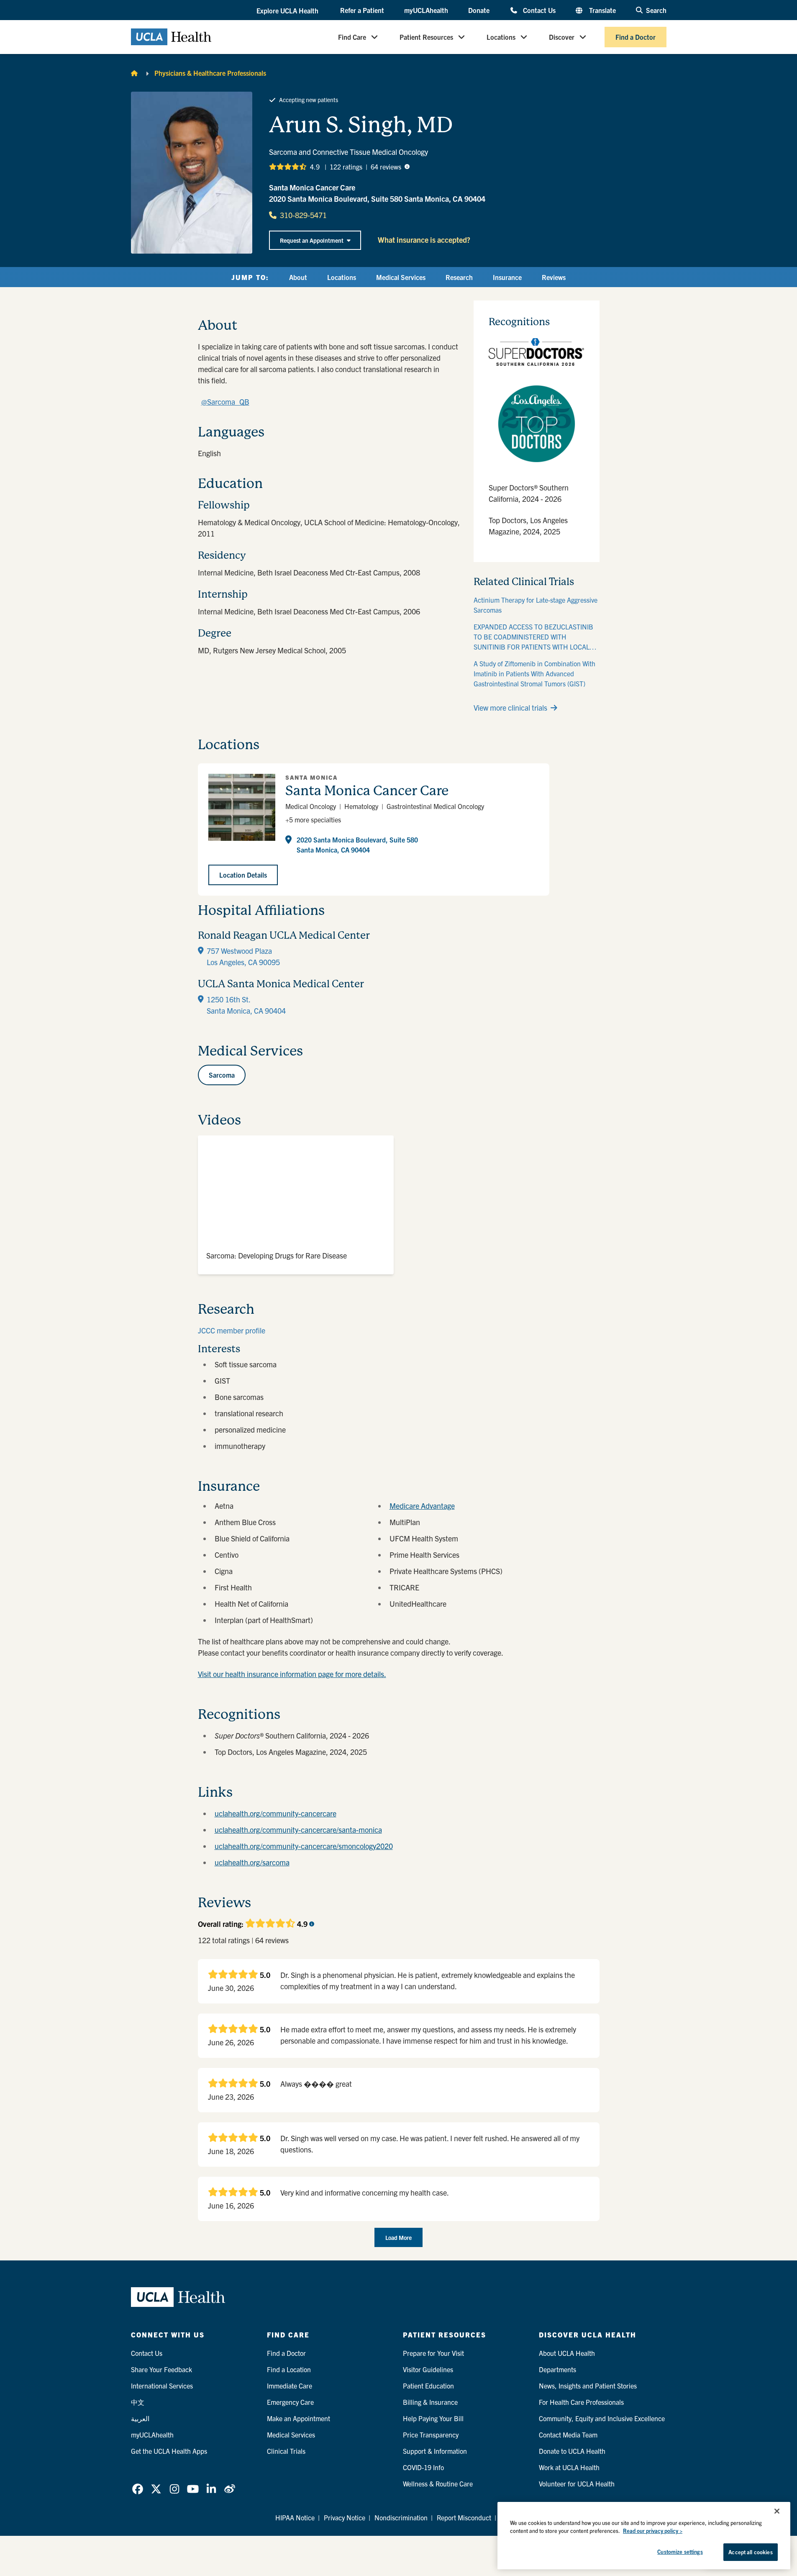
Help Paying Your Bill (433, 2418)
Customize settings (680, 2552)
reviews (386, 167)
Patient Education (428, 2386)
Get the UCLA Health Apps (169, 2451)
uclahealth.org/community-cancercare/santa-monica (298, 1830)
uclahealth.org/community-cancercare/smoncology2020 (304, 1846)
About (298, 277)
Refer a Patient (362, 10)
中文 (138, 2402)
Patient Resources (426, 37)
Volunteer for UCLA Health (577, 2484)
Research (459, 277)
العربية (140, 2418)
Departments (557, 2369)
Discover (562, 37)
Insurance (507, 277)
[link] (138, 2489)
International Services (162, 2386)
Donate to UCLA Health (572, 2451)
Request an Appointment (312, 240)
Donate (479, 10)
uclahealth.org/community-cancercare (275, 1813)
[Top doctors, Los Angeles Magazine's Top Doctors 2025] (537, 424)
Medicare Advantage (422, 1506)
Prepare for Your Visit (433, 2353)
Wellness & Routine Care (438, 2484)
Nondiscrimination (401, 2517)
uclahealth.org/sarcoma (252, 1862)
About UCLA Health (567, 2353)
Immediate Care (290, 2386)
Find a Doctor (636, 37)
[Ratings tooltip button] (407, 167)
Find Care (352, 37)
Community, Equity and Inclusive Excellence (602, 2418)
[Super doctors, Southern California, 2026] (537, 352)
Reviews (554, 277)
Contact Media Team (568, 2435)
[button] (288, 10)
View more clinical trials (510, 708)
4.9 (315, 167)
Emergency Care (290, 2402)
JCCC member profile (232, 1330)
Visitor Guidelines (428, 2369)
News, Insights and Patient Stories (588, 2386)
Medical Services (401, 277)
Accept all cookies (750, 2552)
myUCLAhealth (426, 10)
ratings (346, 167)
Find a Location (289, 2369)
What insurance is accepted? (424, 240)
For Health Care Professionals (581, 2402)
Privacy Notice (345, 2517)
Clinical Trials (286, 2451)
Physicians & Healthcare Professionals (210, 73)
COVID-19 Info (423, 2467)
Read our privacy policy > (653, 2531)
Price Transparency (431, 2435)
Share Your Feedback (161, 2369)
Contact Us (539, 10)
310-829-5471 (303, 215)
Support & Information (435, 2451)
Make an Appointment (299, 2418)
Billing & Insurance (430, 2402)
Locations (501, 37)
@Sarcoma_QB (225, 402)
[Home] (134, 73)
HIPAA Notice (295, 2517)
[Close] (777, 2511)
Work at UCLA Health (569, 2467)
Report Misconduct (464, 2517)
